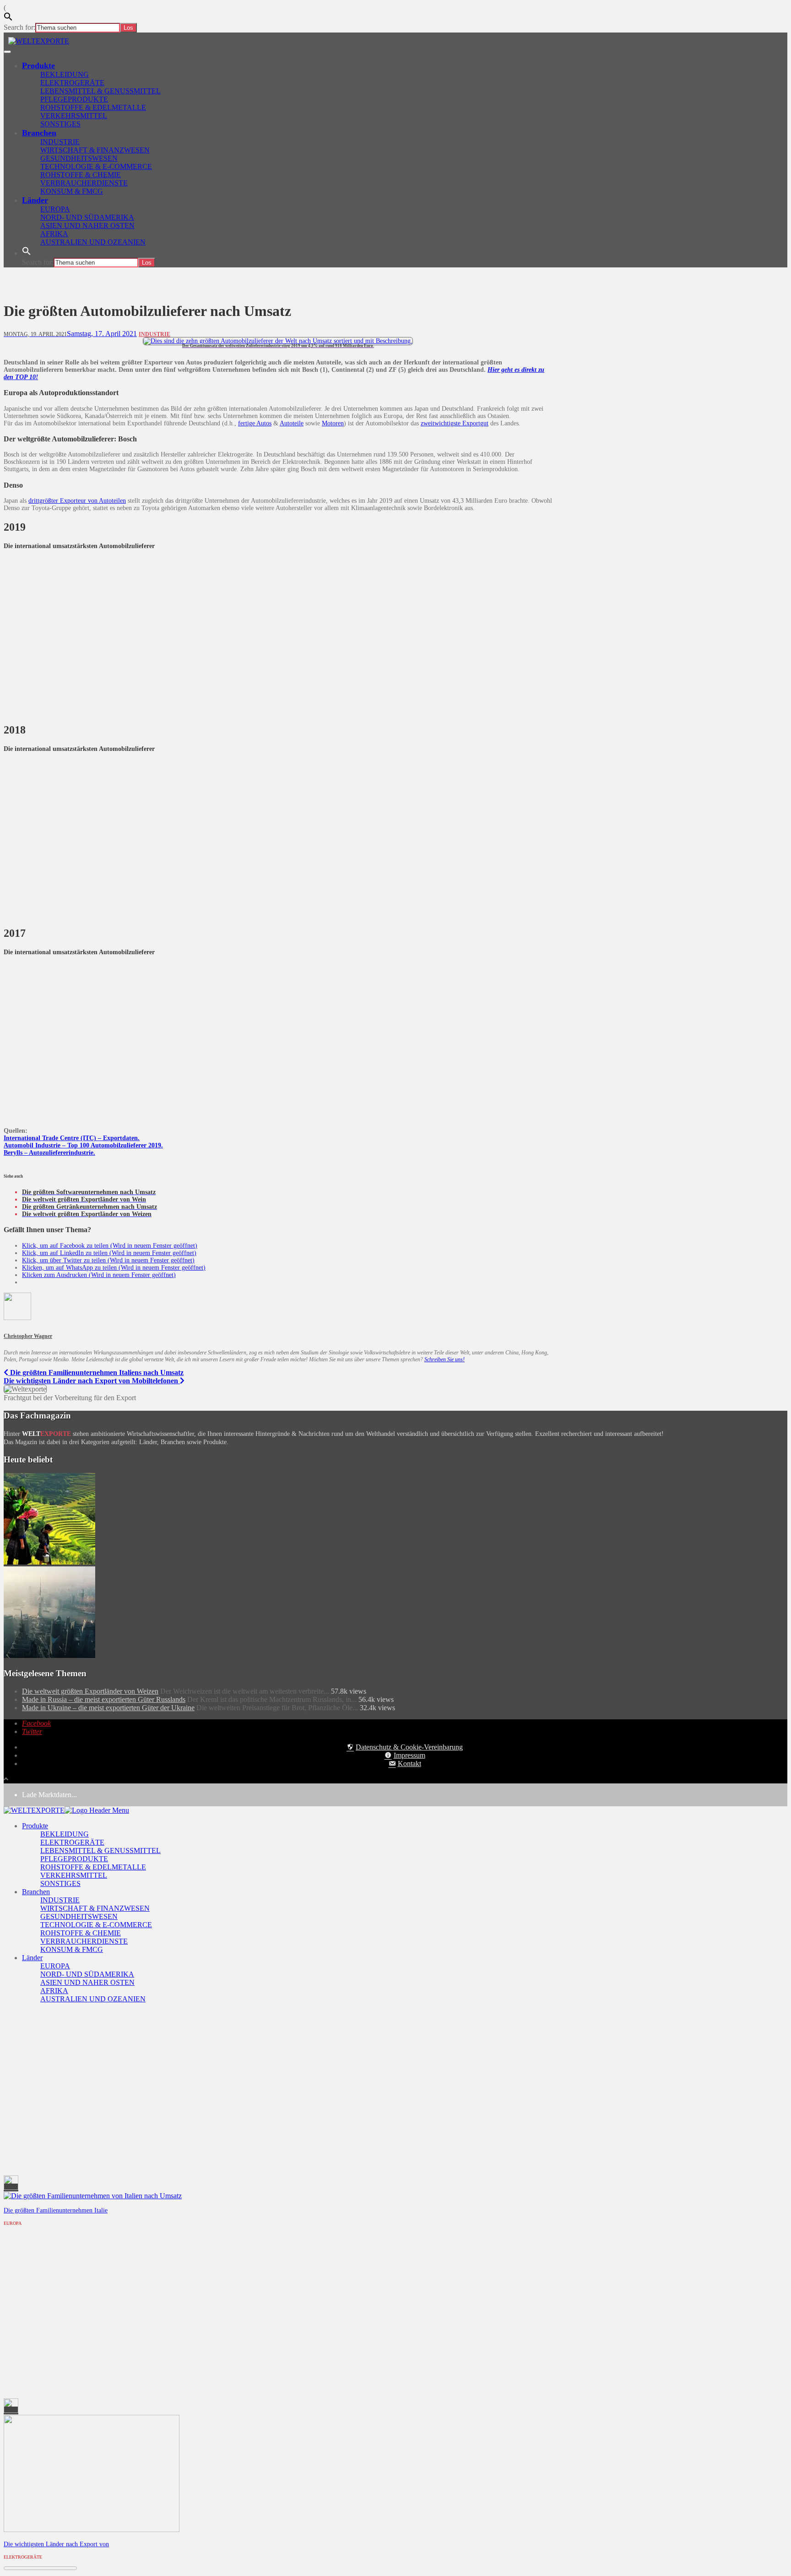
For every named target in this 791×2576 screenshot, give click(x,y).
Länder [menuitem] (32, 1958)
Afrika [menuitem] (54, 1991)
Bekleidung (65, 74)
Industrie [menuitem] (60, 1900)
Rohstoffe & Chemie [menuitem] (81, 1933)
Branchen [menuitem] (36, 1892)
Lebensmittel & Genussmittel (100, 91)
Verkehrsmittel (74, 116)
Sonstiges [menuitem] (60, 1883)
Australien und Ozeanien (93, 242)
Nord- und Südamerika (87, 217)
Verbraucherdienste (84, 183)
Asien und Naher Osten (87, 226)
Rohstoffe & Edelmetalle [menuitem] (93, 1867)
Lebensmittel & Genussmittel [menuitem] (100, 1850)
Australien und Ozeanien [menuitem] (93, 1999)
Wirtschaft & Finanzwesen (95, 150)
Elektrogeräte (72, 83)
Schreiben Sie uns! (444, 1359)
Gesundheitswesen (79, 158)
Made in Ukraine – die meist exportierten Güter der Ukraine (108, 1708)
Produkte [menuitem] (35, 1826)
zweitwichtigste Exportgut (455, 423)
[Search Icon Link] (27, 253)
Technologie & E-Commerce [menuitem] (96, 1925)
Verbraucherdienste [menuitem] (84, 1941)
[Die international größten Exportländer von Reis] (49, 1562)
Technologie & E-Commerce (96, 166)
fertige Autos (255, 423)
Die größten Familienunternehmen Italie (56, 2210)
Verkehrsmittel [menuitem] (74, 1875)
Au (8, 1145)
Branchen (39, 133)
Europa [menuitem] (55, 1966)
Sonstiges (60, 124)
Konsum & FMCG (72, 191)
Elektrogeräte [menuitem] (72, 1842)
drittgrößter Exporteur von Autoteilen (77, 501)
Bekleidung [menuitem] (65, 1834)
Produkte (38, 65)
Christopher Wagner (28, 1336)
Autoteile (292, 423)
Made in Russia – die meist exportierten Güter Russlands (104, 1699)
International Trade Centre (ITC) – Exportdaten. (72, 1138)
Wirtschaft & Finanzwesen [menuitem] (95, 1908)
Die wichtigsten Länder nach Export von (56, 2544)
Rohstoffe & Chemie (81, 175)
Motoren (333, 423)
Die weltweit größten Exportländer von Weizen (90, 1691)
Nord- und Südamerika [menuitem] (87, 1974)
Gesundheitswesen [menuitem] (79, 1916)
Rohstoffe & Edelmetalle (93, 107)
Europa (55, 209)
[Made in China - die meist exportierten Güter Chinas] (49, 1655)
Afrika (54, 234)
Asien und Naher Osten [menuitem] (87, 1982)
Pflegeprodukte (74, 99)
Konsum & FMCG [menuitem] (72, 1949)
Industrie (60, 142)
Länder (35, 200)
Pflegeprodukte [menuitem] (74, 1859)
